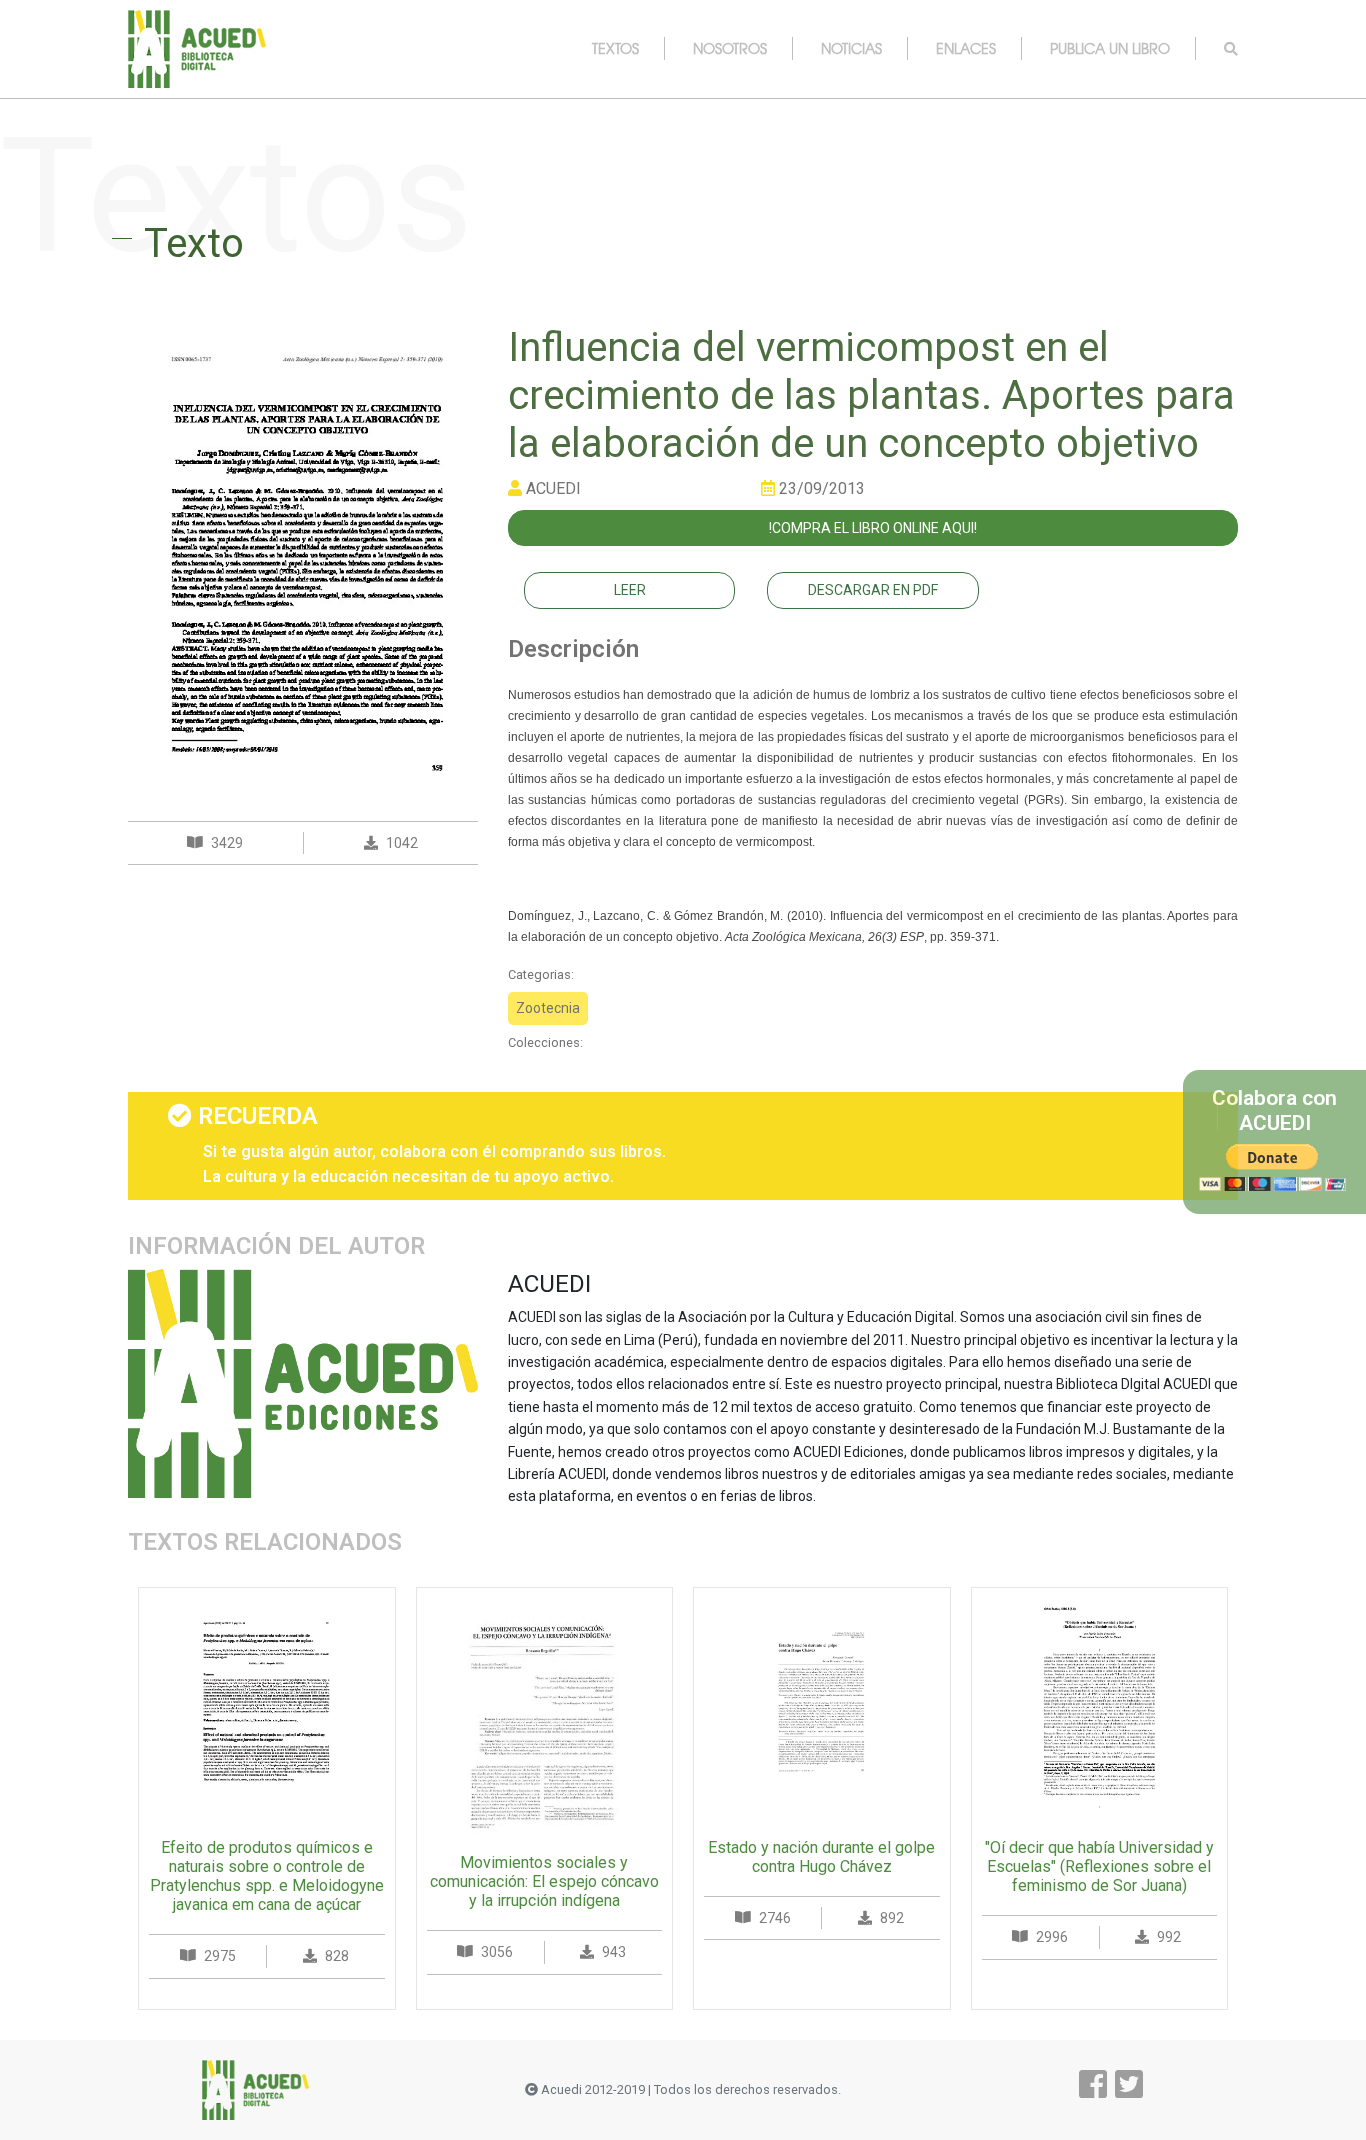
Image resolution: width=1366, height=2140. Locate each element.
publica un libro (1110, 48)
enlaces (966, 48)
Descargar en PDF (873, 590)
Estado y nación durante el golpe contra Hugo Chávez (821, 1857)
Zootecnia (548, 1008)
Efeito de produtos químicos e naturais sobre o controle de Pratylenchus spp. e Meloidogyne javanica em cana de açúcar (267, 1876)
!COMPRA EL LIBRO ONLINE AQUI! (873, 528)
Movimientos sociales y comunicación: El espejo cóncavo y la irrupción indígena (544, 1881)
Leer (630, 590)
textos (615, 48)
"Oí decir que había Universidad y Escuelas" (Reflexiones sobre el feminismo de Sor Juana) (1099, 1866)
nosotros (730, 48)
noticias (851, 48)
